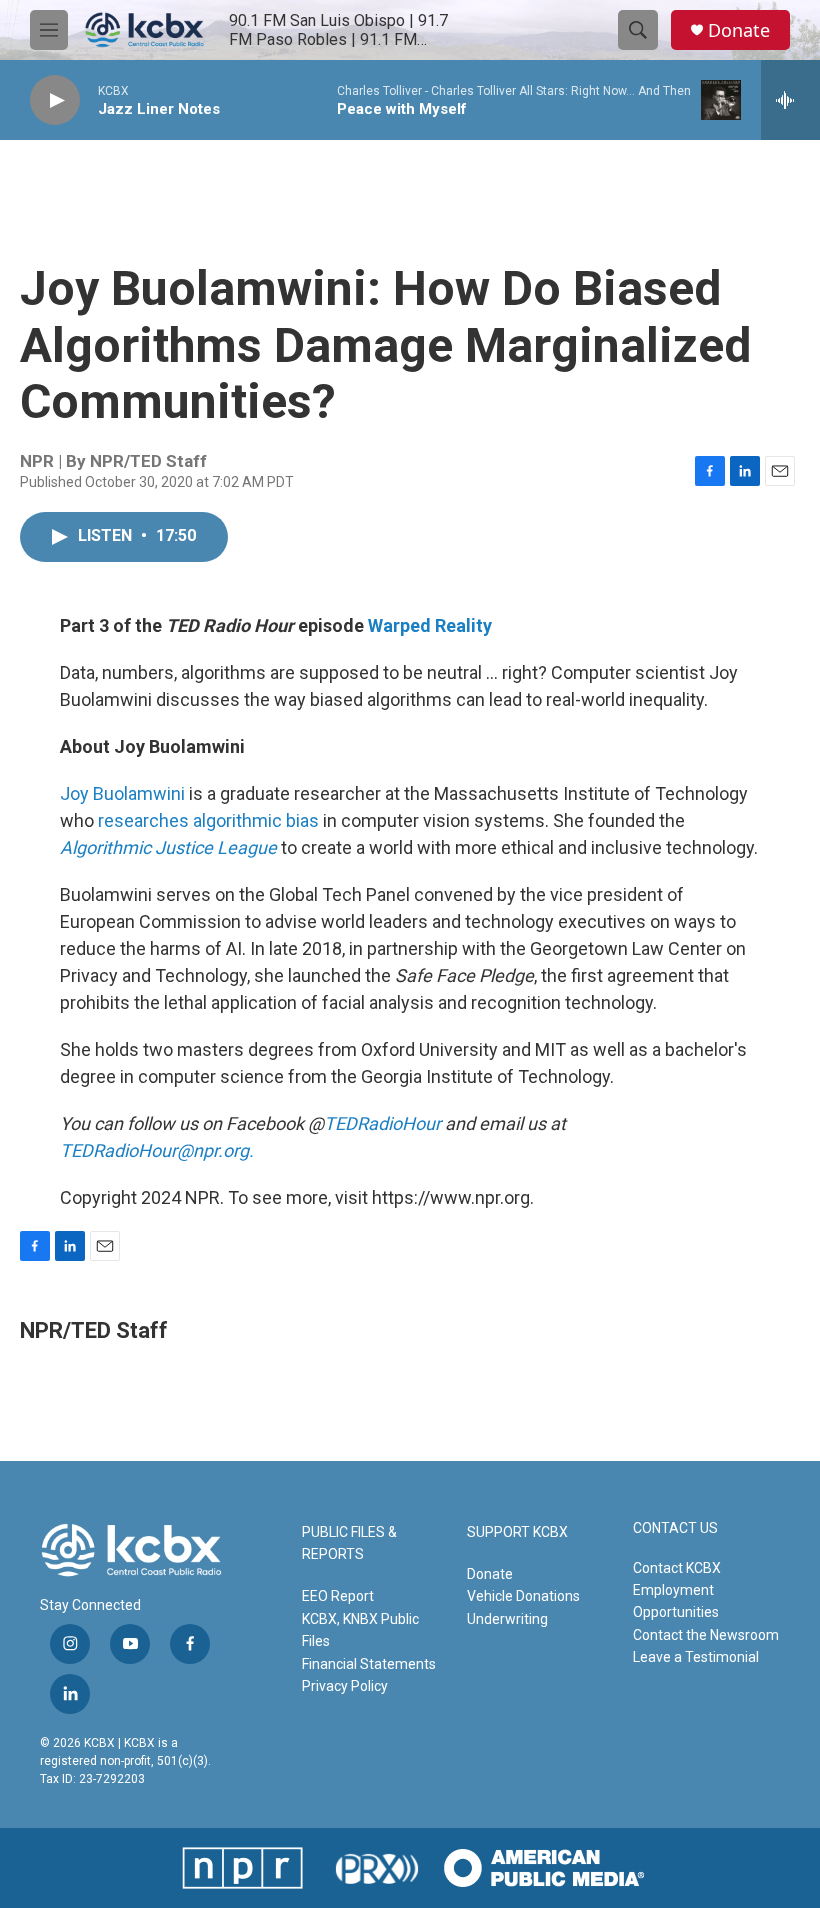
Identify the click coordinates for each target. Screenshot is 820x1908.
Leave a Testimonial (696, 1657)
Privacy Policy (345, 1686)
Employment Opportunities (676, 1601)
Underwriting (507, 1619)
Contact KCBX (677, 1568)
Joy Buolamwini (122, 793)
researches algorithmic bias (210, 820)
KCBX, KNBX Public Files (360, 1630)
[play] (55, 100)
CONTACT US (675, 1528)
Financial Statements (369, 1664)
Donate (739, 30)
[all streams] (790, 100)
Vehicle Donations (523, 1596)
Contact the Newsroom (706, 1635)
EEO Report (338, 1596)
